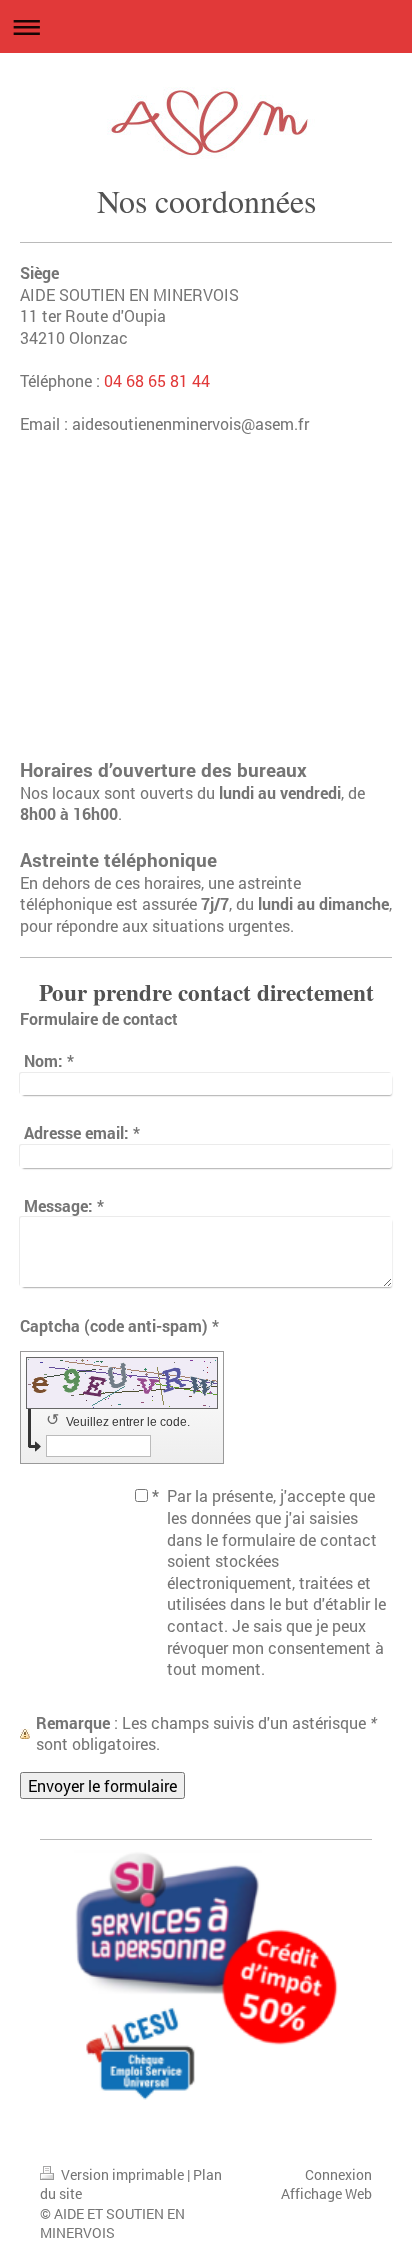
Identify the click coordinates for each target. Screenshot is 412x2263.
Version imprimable (122, 2174)
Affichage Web (326, 2193)
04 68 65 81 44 (157, 380)
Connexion (338, 2174)
